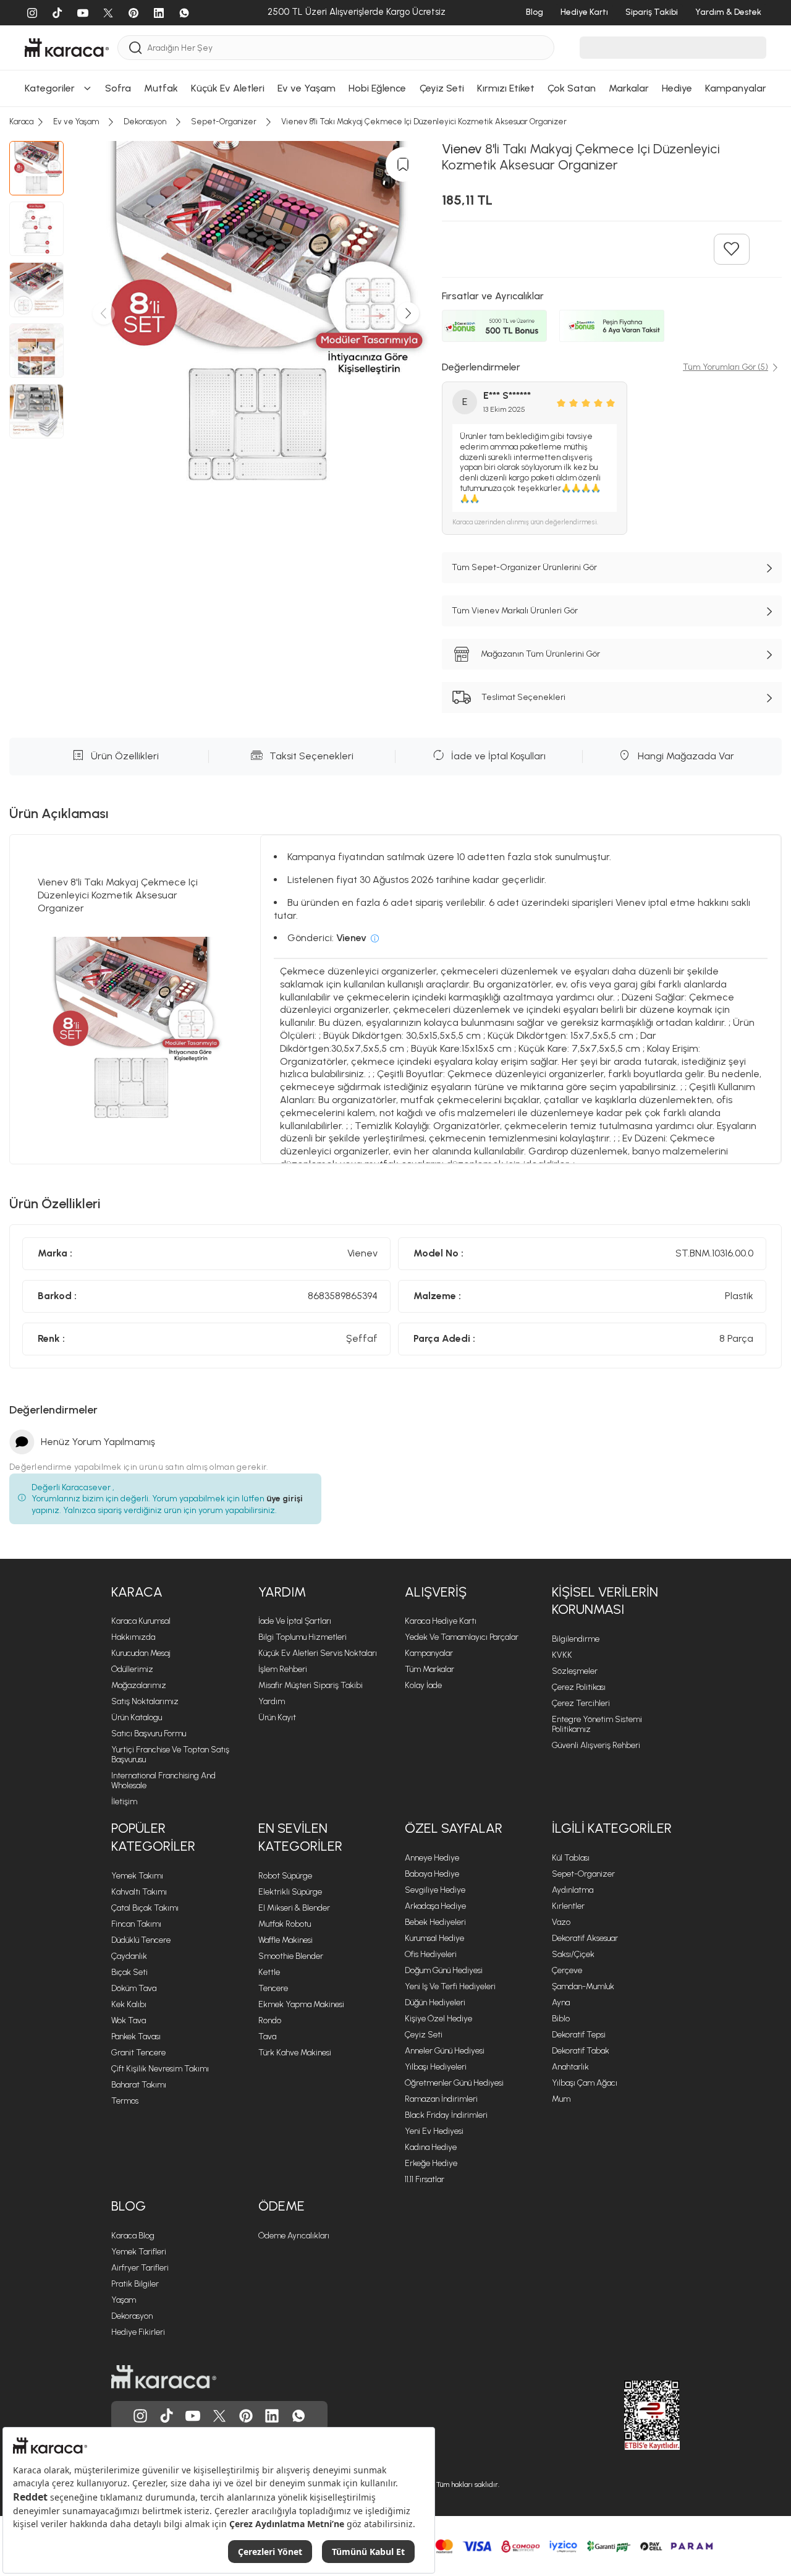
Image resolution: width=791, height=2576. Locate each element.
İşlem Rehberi (283, 1669)
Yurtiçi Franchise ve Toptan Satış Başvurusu (170, 1755)
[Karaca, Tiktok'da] (167, 2416)
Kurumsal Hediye (434, 1938)
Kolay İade (423, 1685)
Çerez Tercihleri (581, 1703)
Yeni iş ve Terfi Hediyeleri (450, 1986)
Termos (125, 2101)
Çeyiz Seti (424, 2035)
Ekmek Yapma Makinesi (301, 2004)
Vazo (561, 1922)
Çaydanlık (129, 1956)
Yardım (272, 1701)
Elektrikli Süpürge (290, 1892)
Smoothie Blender (291, 1956)
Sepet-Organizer (583, 1874)
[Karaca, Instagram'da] (140, 2416)
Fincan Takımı (136, 1924)
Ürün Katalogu (137, 1717)
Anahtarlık (570, 2067)
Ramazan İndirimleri (441, 2099)
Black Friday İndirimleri (446, 2115)
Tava (267, 2036)
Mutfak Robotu (285, 1924)
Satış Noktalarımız (145, 1701)
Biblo (561, 2019)
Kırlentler (568, 1906)
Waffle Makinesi (286, 1940)
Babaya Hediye (432, 1874)
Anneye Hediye (432, 1858)
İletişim (124, 1802)
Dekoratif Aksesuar (585, 1938)
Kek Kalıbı (129, 2004)
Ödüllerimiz (132, 1669)
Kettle (269, 1972)
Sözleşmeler (575, 1671)
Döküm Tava (134, 1988)
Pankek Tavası (136, 2036)
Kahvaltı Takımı (139, 1892)
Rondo (270, 2020)
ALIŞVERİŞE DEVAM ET (394, 90)
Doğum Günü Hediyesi (444, 1970)
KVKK (562, 1655)
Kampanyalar (429, 1653)
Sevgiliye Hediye (435, 1890)
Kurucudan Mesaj (141, 1653)
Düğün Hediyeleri (435, 2002)
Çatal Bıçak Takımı (145, 1908)
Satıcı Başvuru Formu (149, 1734)
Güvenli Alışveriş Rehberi (596, 1745)
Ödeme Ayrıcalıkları (294, 2236)
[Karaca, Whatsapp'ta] (298, 2416)
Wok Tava (129, 2020)
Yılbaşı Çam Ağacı (585, 2083)
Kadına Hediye (431, 2147)
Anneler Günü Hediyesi (445, 2051)
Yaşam (124, 2300)
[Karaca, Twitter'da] (219, 2416)
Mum (561, 2099)
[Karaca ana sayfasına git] (164, 2377)
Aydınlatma (573, 1890)
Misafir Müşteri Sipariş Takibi (311, 1685)
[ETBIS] (630, 2415)
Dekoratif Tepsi (579, 2035)
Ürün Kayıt (277, 1717)
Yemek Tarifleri (139, 2252)
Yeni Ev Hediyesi (434, 2131)
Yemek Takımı (137, 1876)
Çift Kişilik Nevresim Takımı (160, 2069)
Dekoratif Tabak (581, 2051)
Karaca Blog (133, 2236)
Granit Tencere (138, 2053)
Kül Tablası (571, 1858)
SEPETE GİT (395, 121)
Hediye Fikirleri (138, 2332)
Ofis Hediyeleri (431, 1954)
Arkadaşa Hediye (435, 1906)
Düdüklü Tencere (141, 1940)
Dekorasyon (132, 2316)
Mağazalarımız (139, 1685)
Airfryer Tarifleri (140, 2268)
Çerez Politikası (579, 1687)
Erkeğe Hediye (431, 2163)
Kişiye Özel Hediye (438, 2019)
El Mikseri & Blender (294, 1908)
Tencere (273, 1988)
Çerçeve (567, 1970)
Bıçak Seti (129, 1972)
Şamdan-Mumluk (583, 1986)
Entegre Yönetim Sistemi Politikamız (597, 1724)
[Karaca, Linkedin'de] (272, 2416)
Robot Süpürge (285, 1876)
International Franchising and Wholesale (163, 1781)
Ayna (561, 2002)
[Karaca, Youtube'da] (193, 2416)
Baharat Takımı (139, 2085)
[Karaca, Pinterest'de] (246, 2416)
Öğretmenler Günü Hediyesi (454, 2083)
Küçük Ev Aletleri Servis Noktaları (318, 1653)
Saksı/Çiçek (573, 1954)
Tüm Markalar (429, 1669)
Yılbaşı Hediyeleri (436, 2067)
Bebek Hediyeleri (435, 1922)
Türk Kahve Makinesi (295, 2053)
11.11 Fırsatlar (425, 2179)
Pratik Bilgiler (135, 2284)
